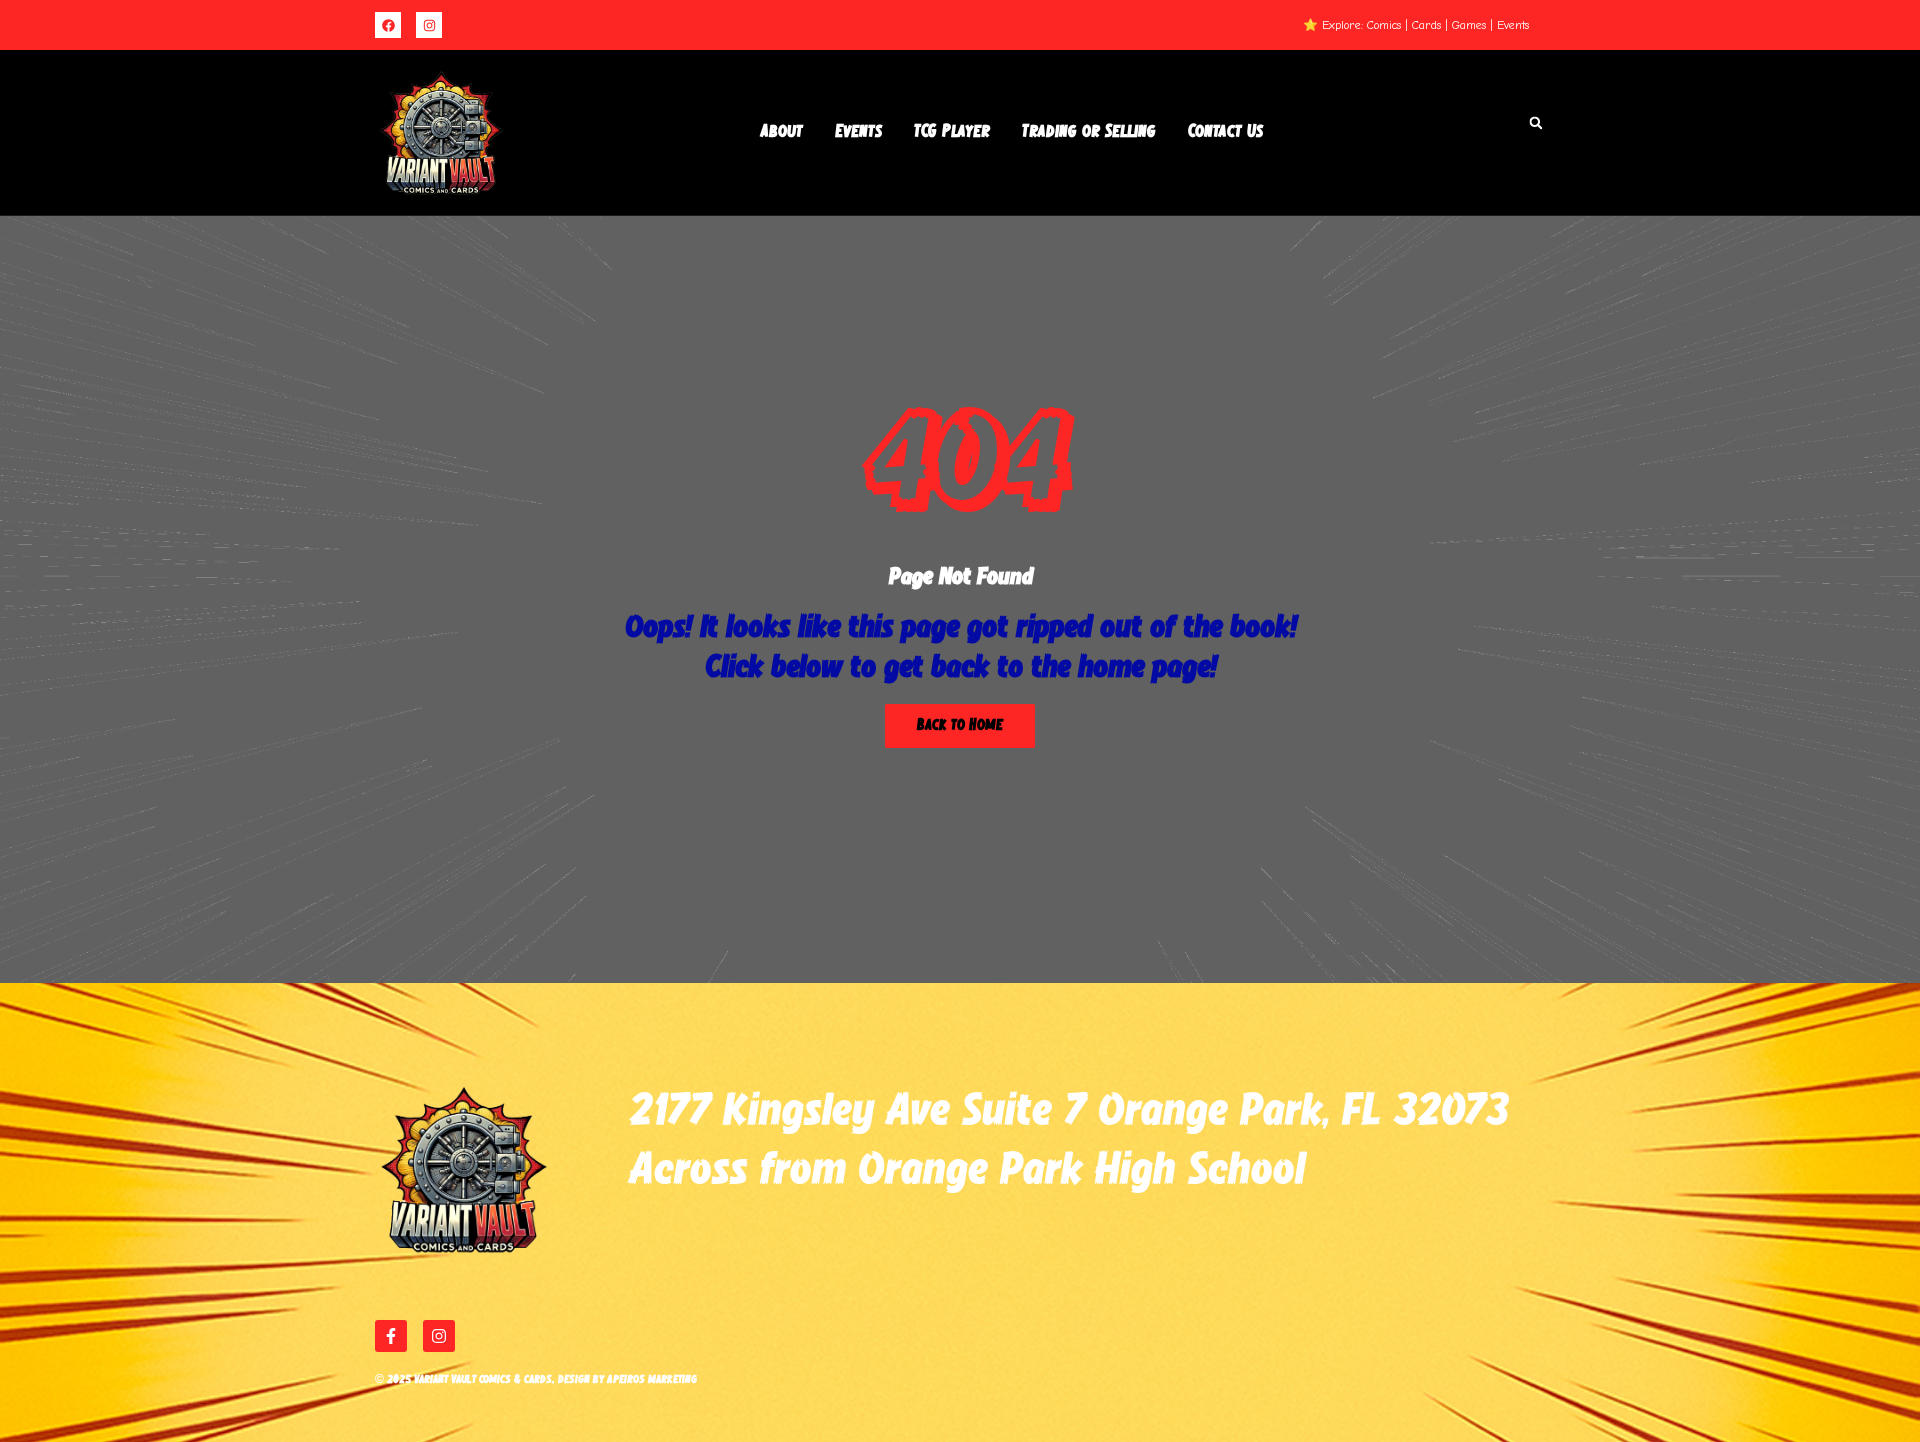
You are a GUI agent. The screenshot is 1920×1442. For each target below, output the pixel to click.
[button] (1536, 123)
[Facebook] (388, 25)
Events (858, 132)
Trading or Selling (1089, 132)
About (782, 132)
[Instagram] (429, 25)
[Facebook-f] (391, 1336)
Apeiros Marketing (652, 1379)
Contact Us (1225, 132)
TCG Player (952, 132)
